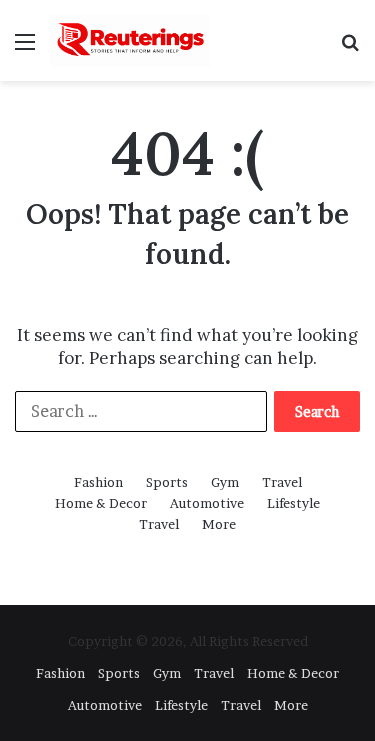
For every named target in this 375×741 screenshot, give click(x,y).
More (219, 524)
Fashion (98, 482)
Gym (225, 482)
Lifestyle (293, 503)
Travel (282, 482)
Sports (167, 482)
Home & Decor (101, 503)
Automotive (207, 503)
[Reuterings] (130, 40)
